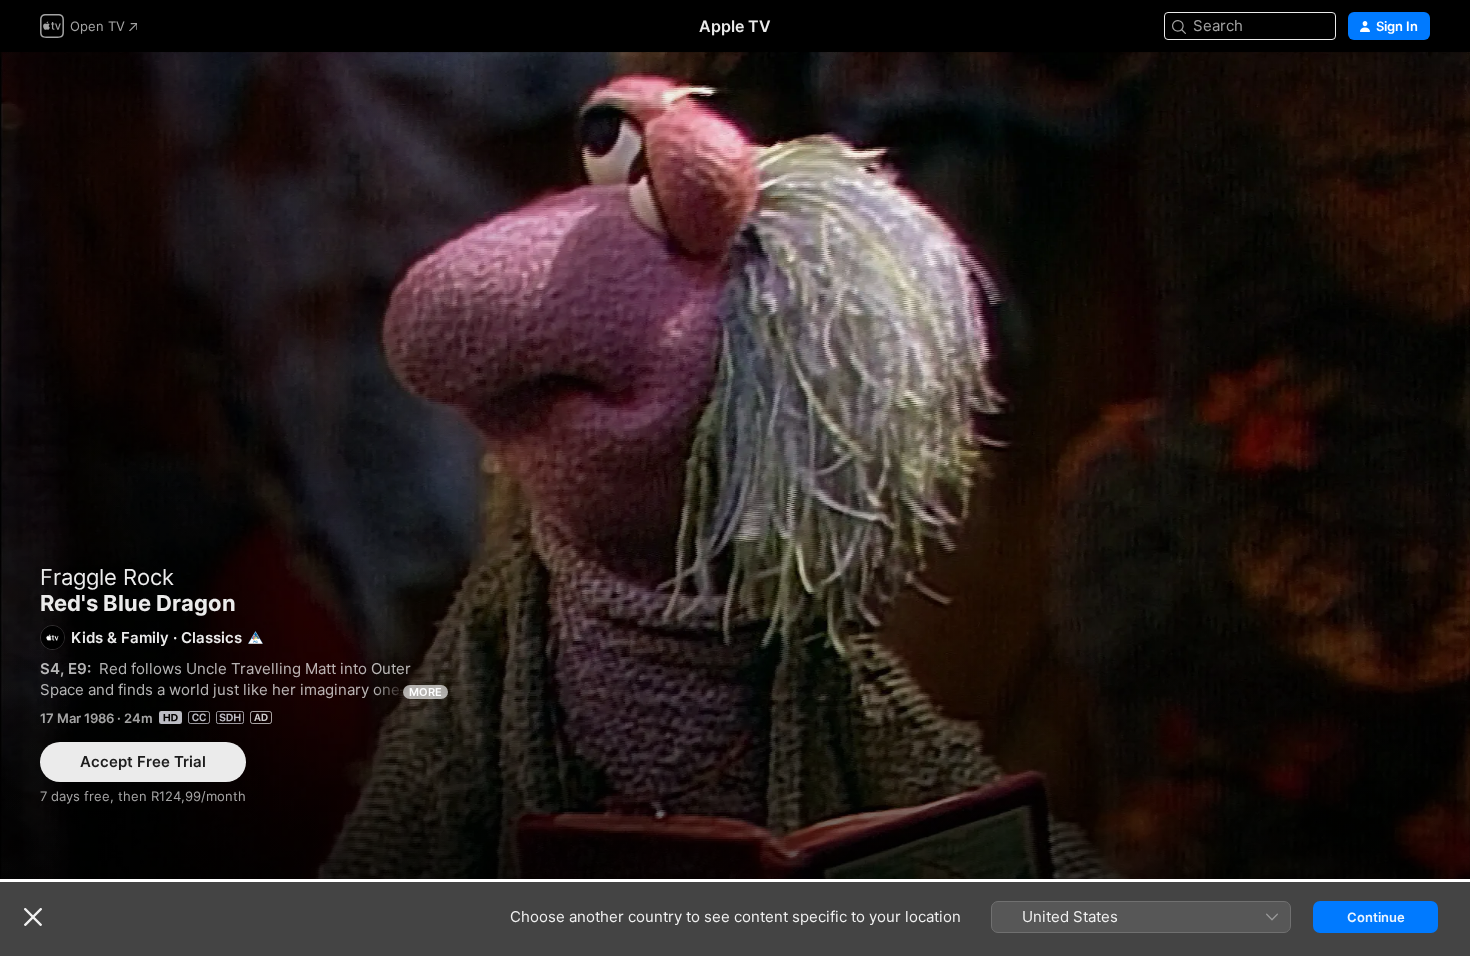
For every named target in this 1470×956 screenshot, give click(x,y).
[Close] (33, 917)
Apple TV (735, 26)
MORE (425, 692)
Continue (1376, 917)
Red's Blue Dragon (735, 465)
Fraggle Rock (107, 577)
